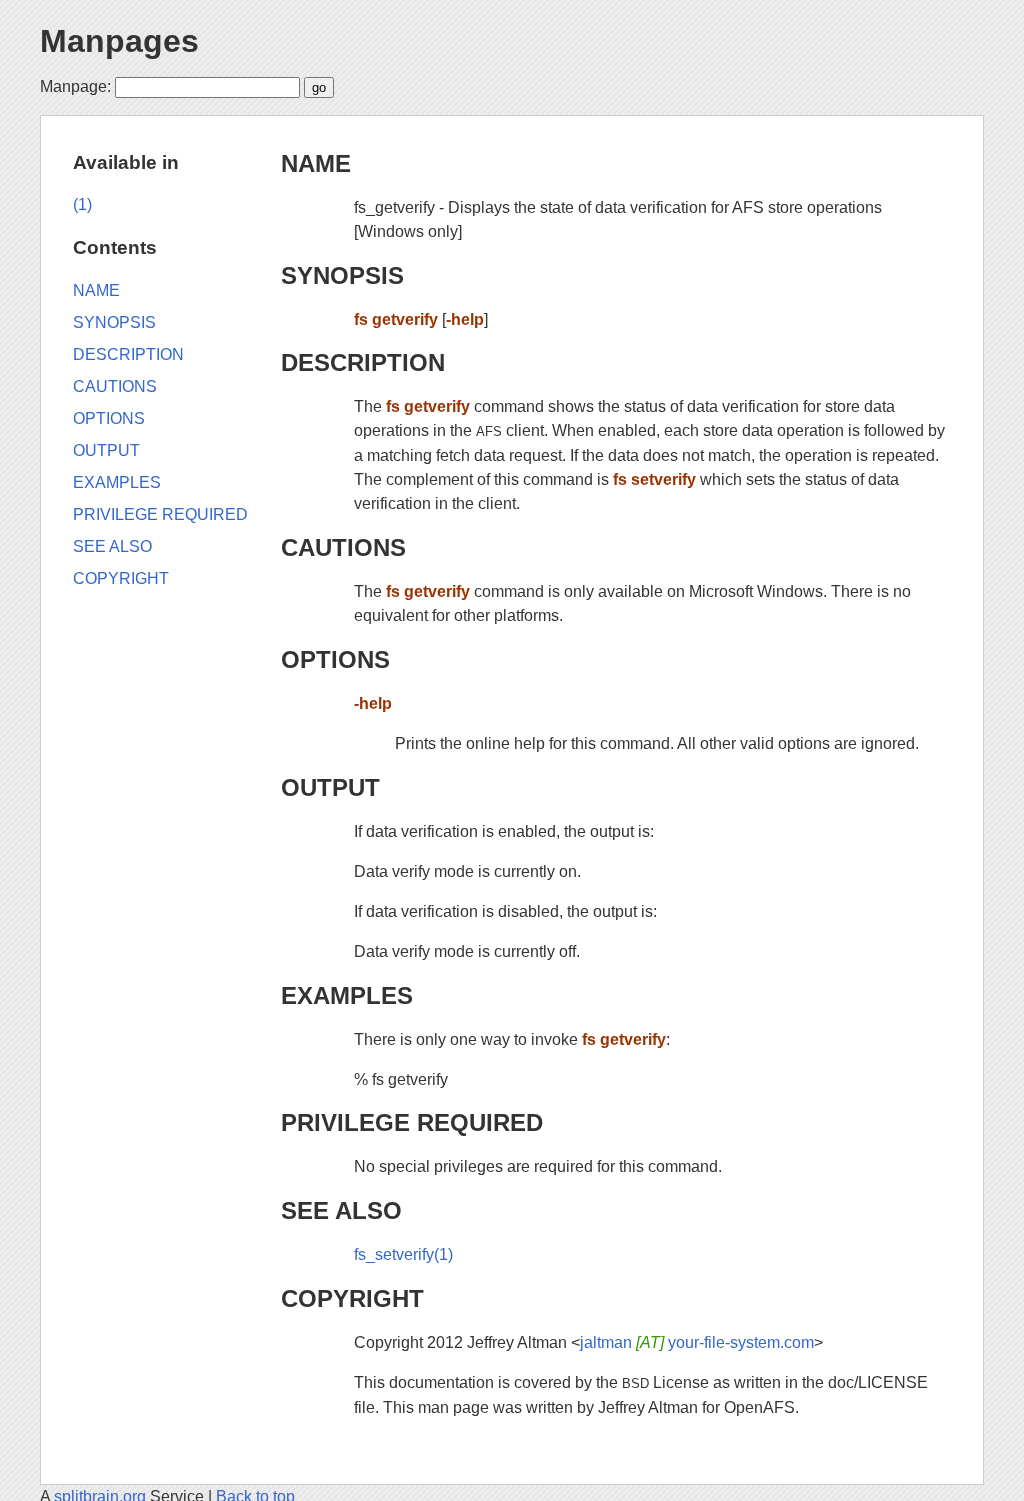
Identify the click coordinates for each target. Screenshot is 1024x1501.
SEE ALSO (341, 1210)
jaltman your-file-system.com (697, 1342)
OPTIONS (335, 659)
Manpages (119, 41)
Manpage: (75, 86)
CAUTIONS (343, 547)
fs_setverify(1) (403, 1254)
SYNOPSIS (342, 275)
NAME (316, 163)
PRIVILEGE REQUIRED (412, 1122)
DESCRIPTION (363, 362)
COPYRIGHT (352, 1298)
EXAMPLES (347, 995)
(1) (82, 204)
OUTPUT (330, 787)
